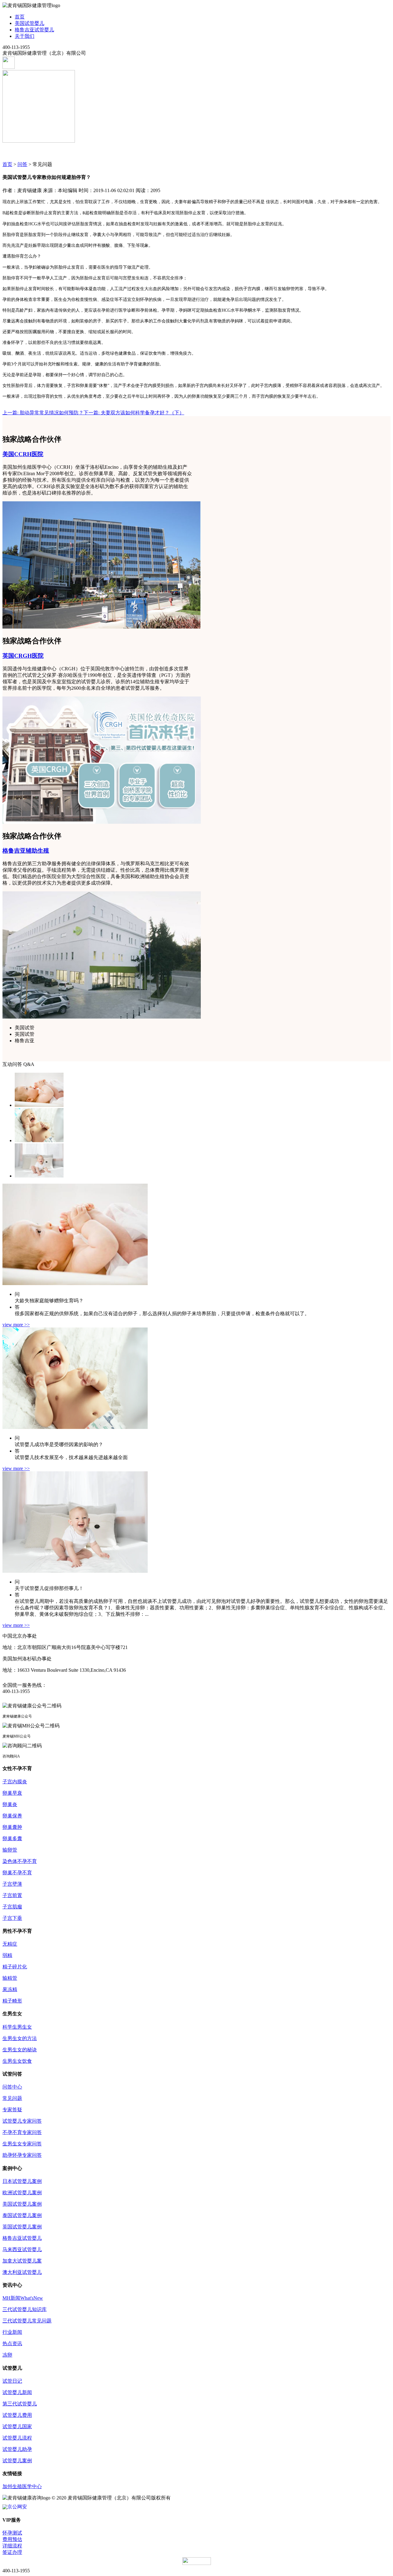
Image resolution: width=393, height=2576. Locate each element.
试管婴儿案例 (17, 2461)
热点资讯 (12, 2343)
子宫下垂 (12, 1918)
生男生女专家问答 (22, 2144)
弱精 (7, 1955)
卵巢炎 (10, 1804)
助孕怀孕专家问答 (22, 2155)
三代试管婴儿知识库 (25, 2309)
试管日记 (12, 2381)
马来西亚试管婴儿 (22, 2249)
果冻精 (10, 1989)
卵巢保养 (12, 1816)
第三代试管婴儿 (20, 2404)
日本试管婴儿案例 (22, 2181)
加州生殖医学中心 (22, 2486)
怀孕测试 (12, 2533)
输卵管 (10, 1850)
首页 (20, 17)
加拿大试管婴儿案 (22, 2261)
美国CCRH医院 (23, 454)
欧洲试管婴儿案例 (22, 2193)
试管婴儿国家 (17, 2426)
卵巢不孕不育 (17, 1873)
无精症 (10, 1944)
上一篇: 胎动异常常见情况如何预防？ (43, 413)
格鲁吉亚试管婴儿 (34, 30)
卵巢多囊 (12, 1838)
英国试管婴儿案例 (22, 2227)
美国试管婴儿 (29, 23)
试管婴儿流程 (17, 2438)
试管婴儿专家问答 (22, 2121)
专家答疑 (12, 2110)
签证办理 (12, 2552)
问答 (22, 164)
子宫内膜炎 (15, 1782)
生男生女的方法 (20, 2038)
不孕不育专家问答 (22, 2132)
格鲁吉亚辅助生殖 (26, 851)
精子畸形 (12, 2001)
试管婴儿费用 (17, 2415)
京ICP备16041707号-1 (195, 2498)
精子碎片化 (15, 1967)
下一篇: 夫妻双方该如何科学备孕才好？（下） (134, 413)
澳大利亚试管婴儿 (22, 2272)
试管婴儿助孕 (17, 2449)
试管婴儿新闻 (17, 2392)
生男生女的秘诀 (20, 2050)
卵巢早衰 (12, 1793)
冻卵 (7, 2355)
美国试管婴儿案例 (22, 2204)
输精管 (10, 1978)
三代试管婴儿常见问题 (27, 2321)
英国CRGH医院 (23, 656)
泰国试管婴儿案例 (22, 2215)
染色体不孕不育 (20, 1861)
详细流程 (12, 2546)
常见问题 (12, 2098)
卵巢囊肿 (12, 1827)
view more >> (16, 1325)
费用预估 (12, 2539)
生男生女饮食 (17, 2061)
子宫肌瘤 (12, 1907)
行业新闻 (12, 2332)
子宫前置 (12, 1895)
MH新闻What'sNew (23, 2298)
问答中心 (12, 2087)
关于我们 (25, 36)
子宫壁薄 (12, 1884)
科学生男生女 (17, 2027)
